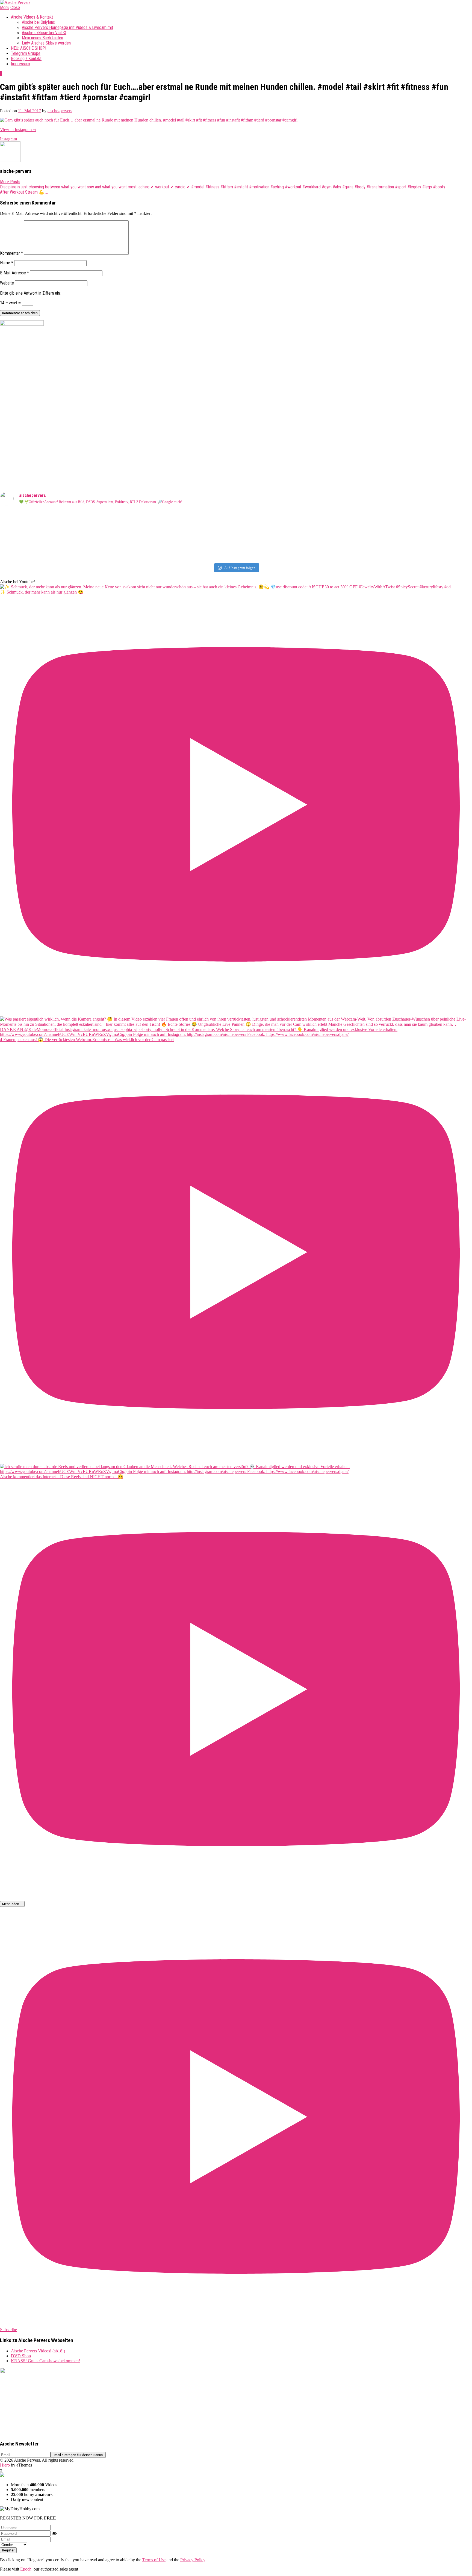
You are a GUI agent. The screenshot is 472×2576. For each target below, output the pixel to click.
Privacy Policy (193, 2560)
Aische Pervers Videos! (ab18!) (38, 2351)
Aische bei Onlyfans (38, 22)
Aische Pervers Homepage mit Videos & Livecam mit (67, 27)
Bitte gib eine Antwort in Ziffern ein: (30, 293)
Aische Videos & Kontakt (32, 17)
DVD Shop (21, 2356)
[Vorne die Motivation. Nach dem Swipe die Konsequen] (117, 535)
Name (7, 263)
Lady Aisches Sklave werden (46, 43)
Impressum (20, 64)
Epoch (26, 2569)
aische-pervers (60, 111)
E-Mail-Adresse (14, 273)
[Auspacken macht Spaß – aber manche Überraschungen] (355, 538)
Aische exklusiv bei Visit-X (44, 33)
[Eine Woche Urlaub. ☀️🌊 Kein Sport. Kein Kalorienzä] (117, 520)
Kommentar (11, 253)
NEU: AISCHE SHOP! (29, 48)
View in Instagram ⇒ (18, 130)
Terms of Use (154, 2560)
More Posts (10, 182)
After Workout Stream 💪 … (24, 192)
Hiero (5, 2465)
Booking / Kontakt (26, 59)
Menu (5, 8)
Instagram (8, 139)
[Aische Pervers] (15, 2)
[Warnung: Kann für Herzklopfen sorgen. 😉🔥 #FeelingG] (355, 515)
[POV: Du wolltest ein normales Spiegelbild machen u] (355, 553)
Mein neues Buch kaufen (42, 38)
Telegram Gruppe (26, 53)
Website (7, 283)
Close (15, 8)
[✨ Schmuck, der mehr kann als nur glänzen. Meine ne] (117, 553)
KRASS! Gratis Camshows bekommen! (45, 2361)
